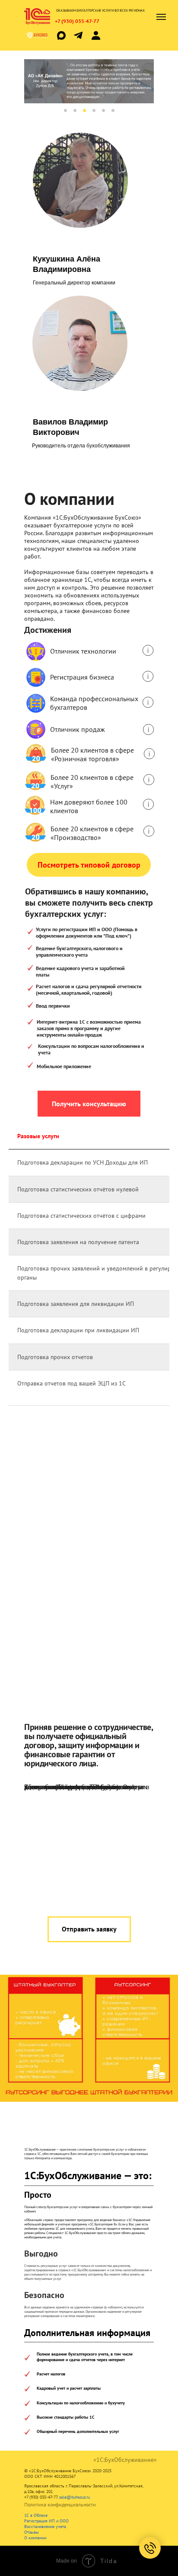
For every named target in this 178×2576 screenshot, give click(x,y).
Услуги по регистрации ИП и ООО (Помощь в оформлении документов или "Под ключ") (87, 932)
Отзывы (32, 2532)
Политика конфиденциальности (60, 2504)
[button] (89, 1104)
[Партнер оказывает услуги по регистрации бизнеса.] (148, 676)
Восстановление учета (45, 2527)
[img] (78, 35)
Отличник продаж (78, 729)
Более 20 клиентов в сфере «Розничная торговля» (92, 754)
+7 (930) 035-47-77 (77, 21)
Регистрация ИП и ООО (46, 2521)
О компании (35, 2538)
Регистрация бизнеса (82, 677)
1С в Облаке (36, 2515)
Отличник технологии (83, 651)
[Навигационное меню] (161, 17)
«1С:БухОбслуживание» (125, 2460)
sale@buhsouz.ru (75, 2497)
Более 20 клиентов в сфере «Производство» (92, 833)
